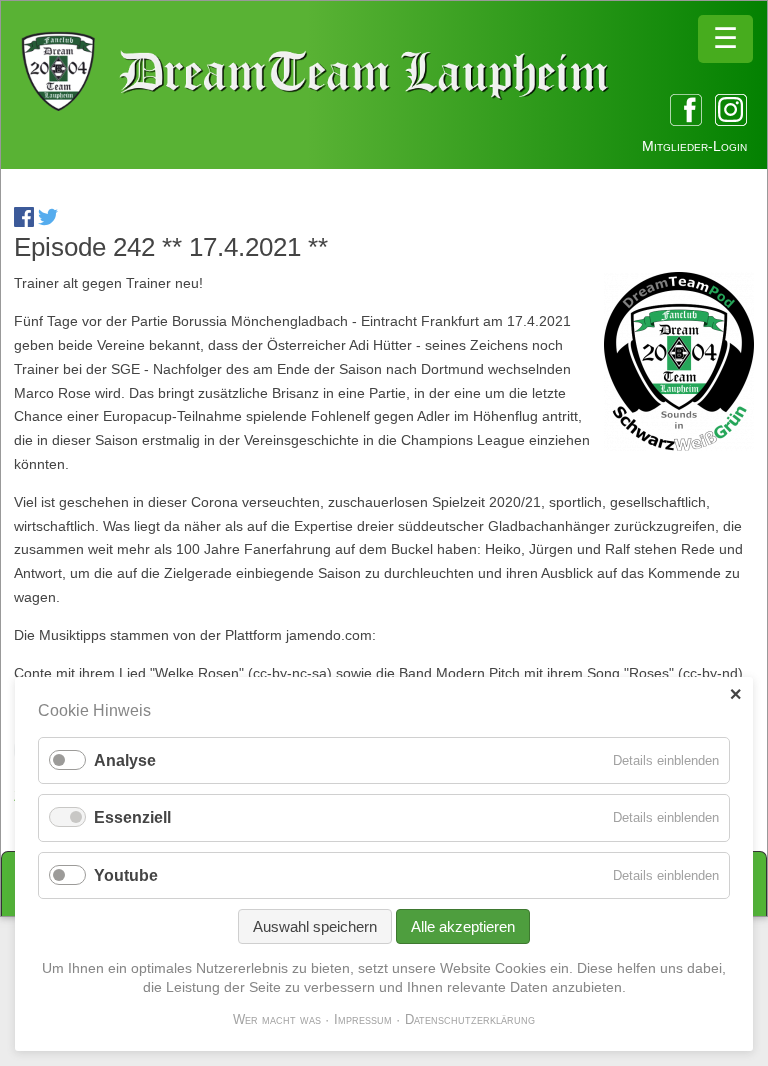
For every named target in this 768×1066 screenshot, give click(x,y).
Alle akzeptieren (463, 926)
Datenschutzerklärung (470, 1019)
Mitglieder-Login (694, 146)
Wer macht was (277, 1019)
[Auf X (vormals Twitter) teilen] (48, 222)
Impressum (363, 1019)
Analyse (125, 760)
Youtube (126, 875)
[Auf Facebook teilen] (24, 222)
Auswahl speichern (315, 926)
